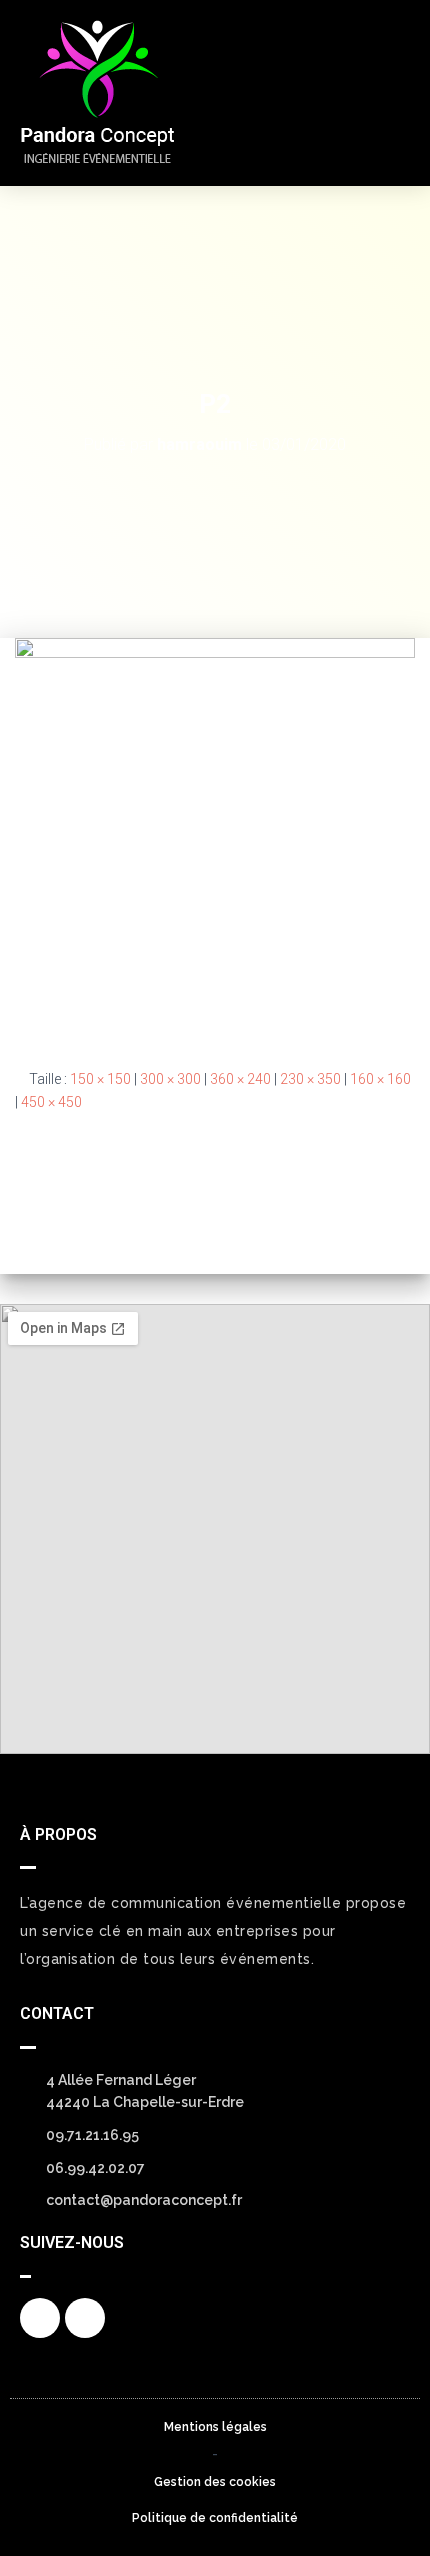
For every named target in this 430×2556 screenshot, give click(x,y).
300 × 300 (170, 1079)
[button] (389, 93)
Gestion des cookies (215, 2482)
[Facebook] (40, 2318)
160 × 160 (380, 1079)
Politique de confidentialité (215, 2518)
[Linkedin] (85, 2318)
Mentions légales (215, 2427)
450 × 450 (51, 1102)
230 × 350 (310, 1079)
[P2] (215, 837)
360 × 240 (240, 1079)
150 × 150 (100, 1079)
